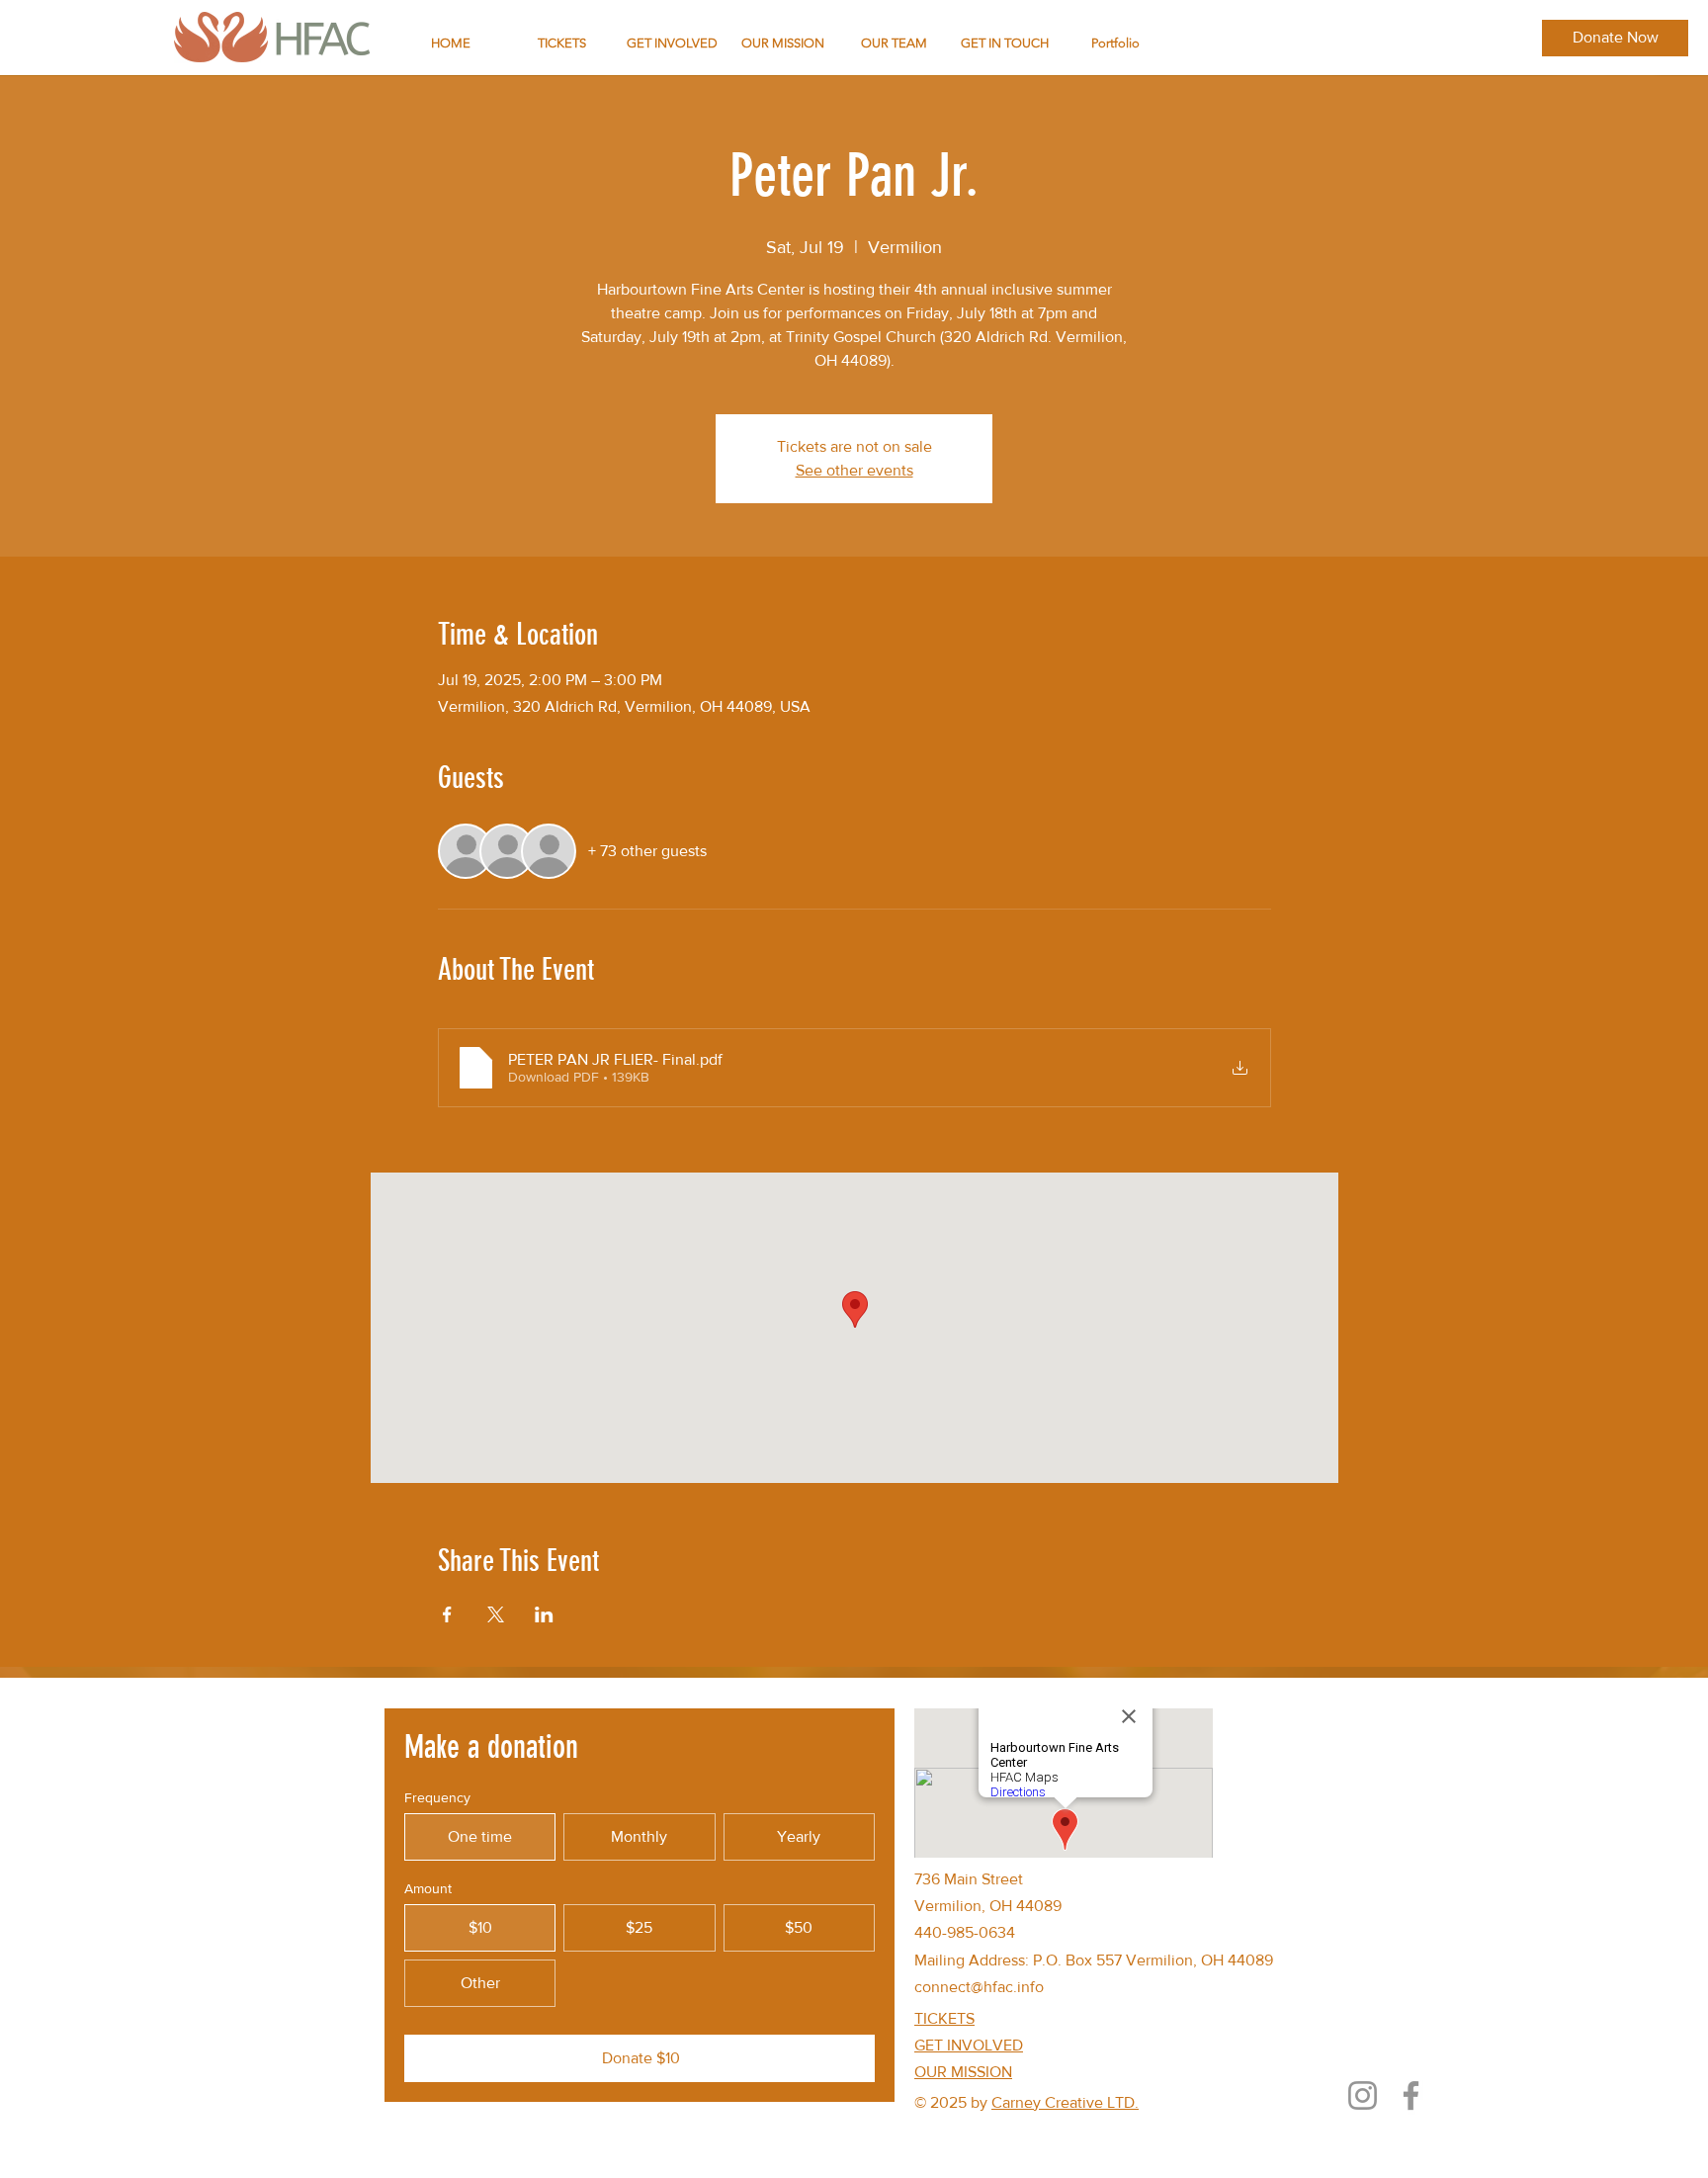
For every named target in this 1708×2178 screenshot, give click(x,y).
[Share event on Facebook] (447, 1614)
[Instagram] (1363, 2095)
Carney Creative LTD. (1065, 2102)
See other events (854, 470)
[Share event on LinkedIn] (544, 1614)
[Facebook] (1411, 2095)
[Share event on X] (496, 1614)
